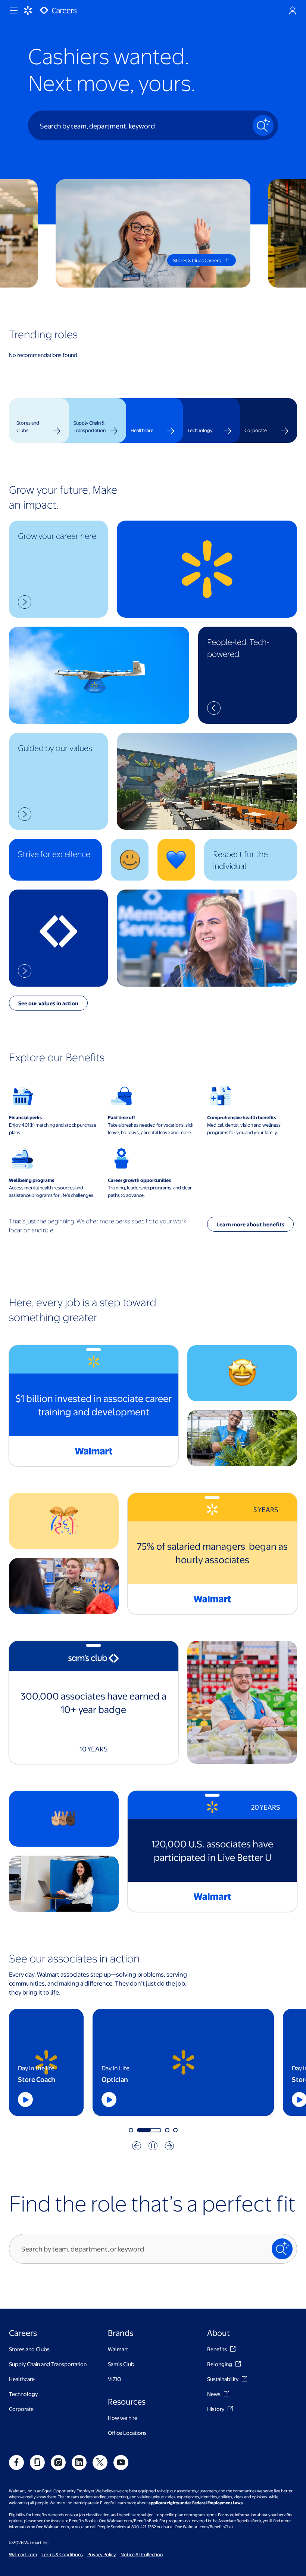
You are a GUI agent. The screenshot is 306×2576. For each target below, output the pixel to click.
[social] (16, 2462)
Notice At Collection (142, 2554)
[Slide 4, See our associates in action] (175, 2130)
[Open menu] (13, 10)
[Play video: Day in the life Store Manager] (57, 2099)
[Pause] (153, 2146)
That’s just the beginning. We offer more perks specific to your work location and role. (98, 1225)
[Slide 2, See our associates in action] (139, 2130)
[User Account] (293, 10)
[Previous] (137, 2146)
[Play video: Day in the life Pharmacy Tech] (248, 2099)
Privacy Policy (102, 2554)
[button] (58, 569)
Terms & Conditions (62, 2554)
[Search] (263, 125)
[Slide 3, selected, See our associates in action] (157, 2130)
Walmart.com (23, 2554)
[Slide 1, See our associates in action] (131, 2130)
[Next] (169, 2146)
